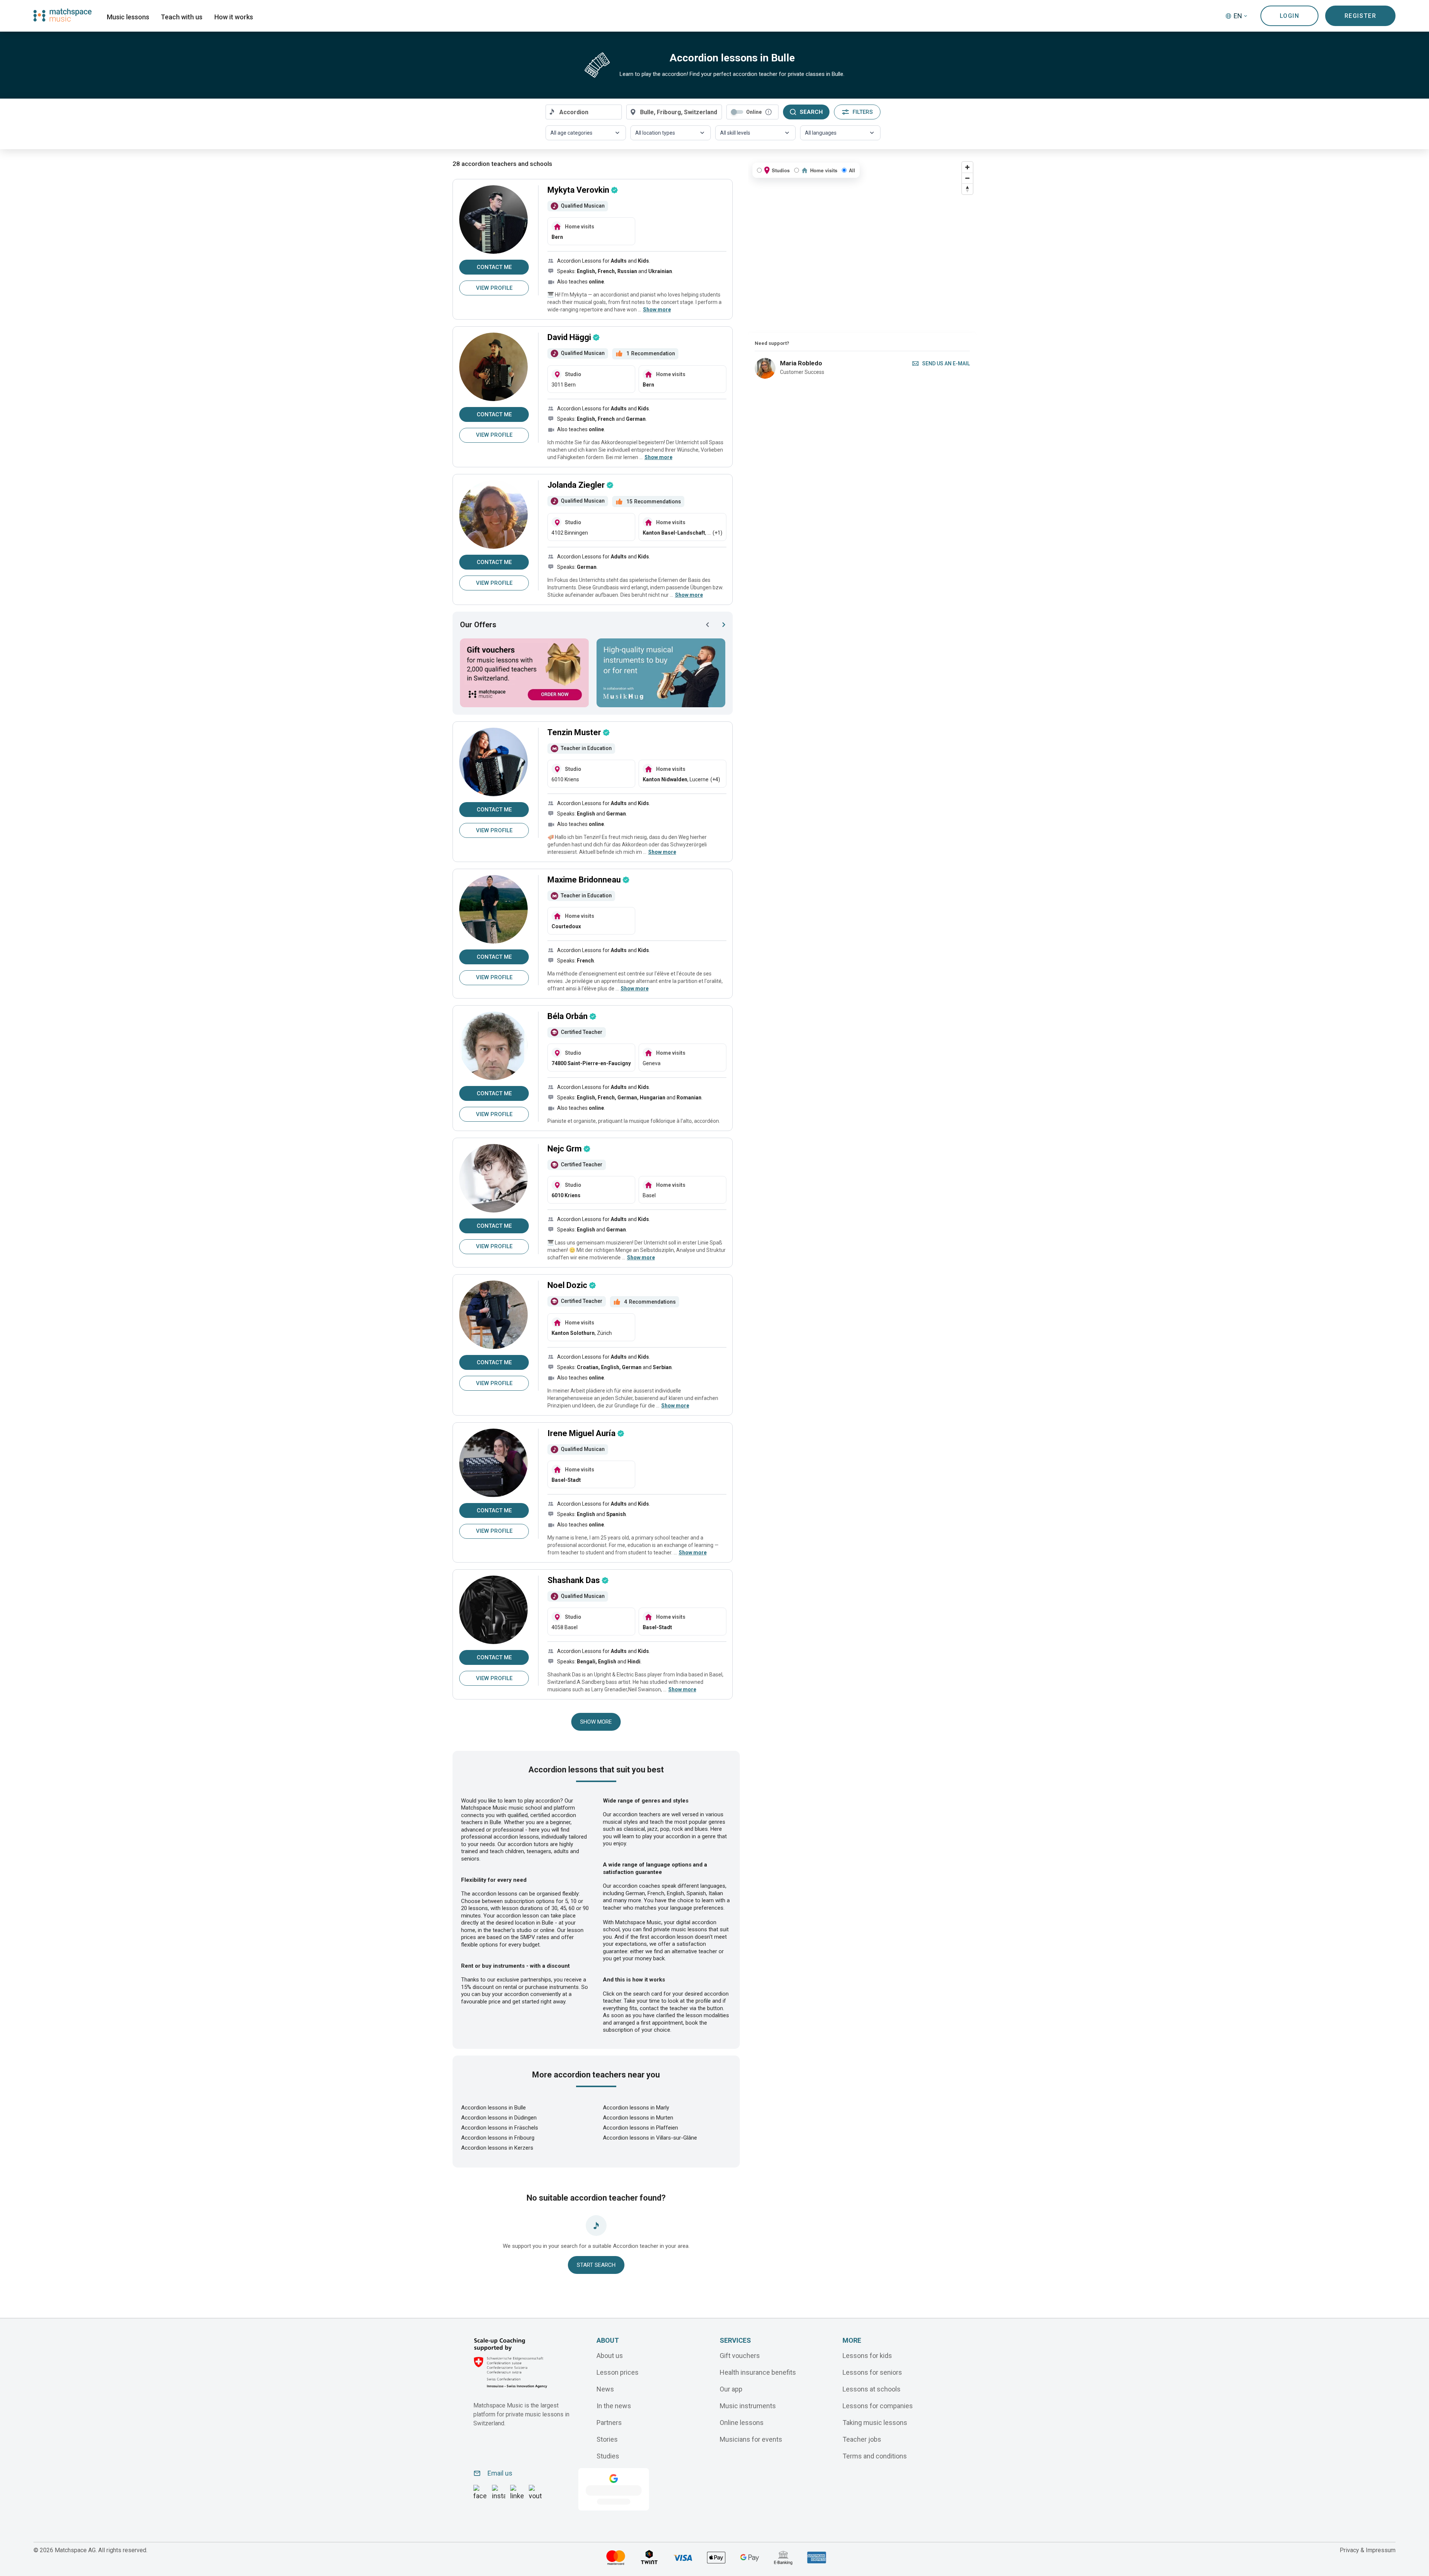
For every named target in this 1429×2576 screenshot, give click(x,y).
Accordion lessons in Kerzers (497, 2148)
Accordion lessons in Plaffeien (640, 2128)
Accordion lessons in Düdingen (499, 2118)
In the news (614, 2405)
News (605, 2389)
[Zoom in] (967, 167)
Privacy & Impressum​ (1368, 2550)
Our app (731, 2389)
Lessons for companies (878, 2405)
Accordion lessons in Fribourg (498, 2138)
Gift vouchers (740, 2355)
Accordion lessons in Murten (638, 2118)
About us (610, 2355)
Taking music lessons (875, 2422)
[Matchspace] (63, 15)
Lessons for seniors (872, 2372)
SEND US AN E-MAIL (946, 363)
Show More (596, 1722)
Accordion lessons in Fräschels (500, 2128)
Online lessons (742, 2422)
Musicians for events (751, 2439)
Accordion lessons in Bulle (493, 2108)
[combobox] (584, 112)
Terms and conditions (875, 2456)
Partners (609, 2422)
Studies (608, 2456)
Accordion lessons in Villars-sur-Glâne (650, 2138)
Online (754, 112)
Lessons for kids (867, 2355)
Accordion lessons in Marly (636, 2108)
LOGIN (1290, 16)
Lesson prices (618, 2372)
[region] (862, 246)
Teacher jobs (862, 2439)
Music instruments (748, 2405)
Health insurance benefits (758, 2372)
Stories (607, 2439)
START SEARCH (596, 2265)
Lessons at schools (872, 2389)
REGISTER (1361, 16)
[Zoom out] (967, 178)
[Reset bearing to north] (967, 189)
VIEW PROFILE (494, 288)
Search (811, 112)
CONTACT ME (494, 267)
